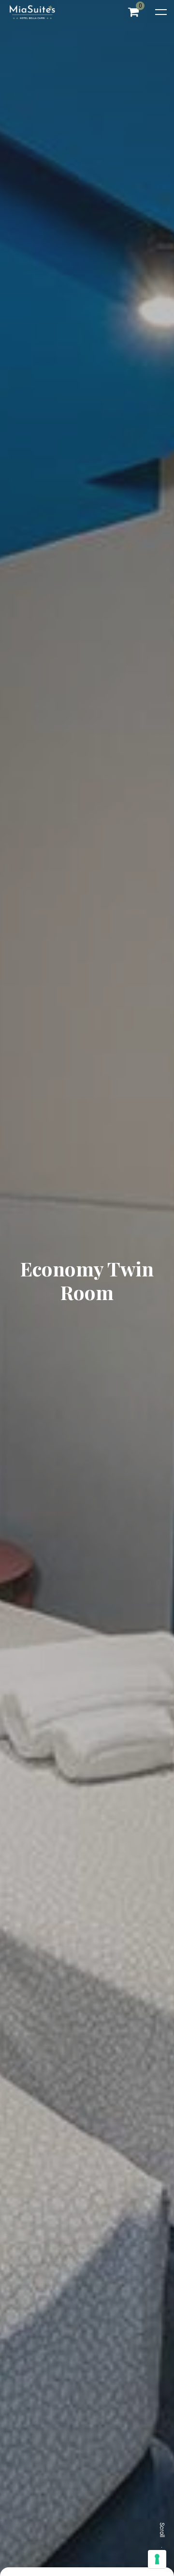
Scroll (162, 2530)
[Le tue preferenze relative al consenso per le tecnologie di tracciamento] (157, 2559)
